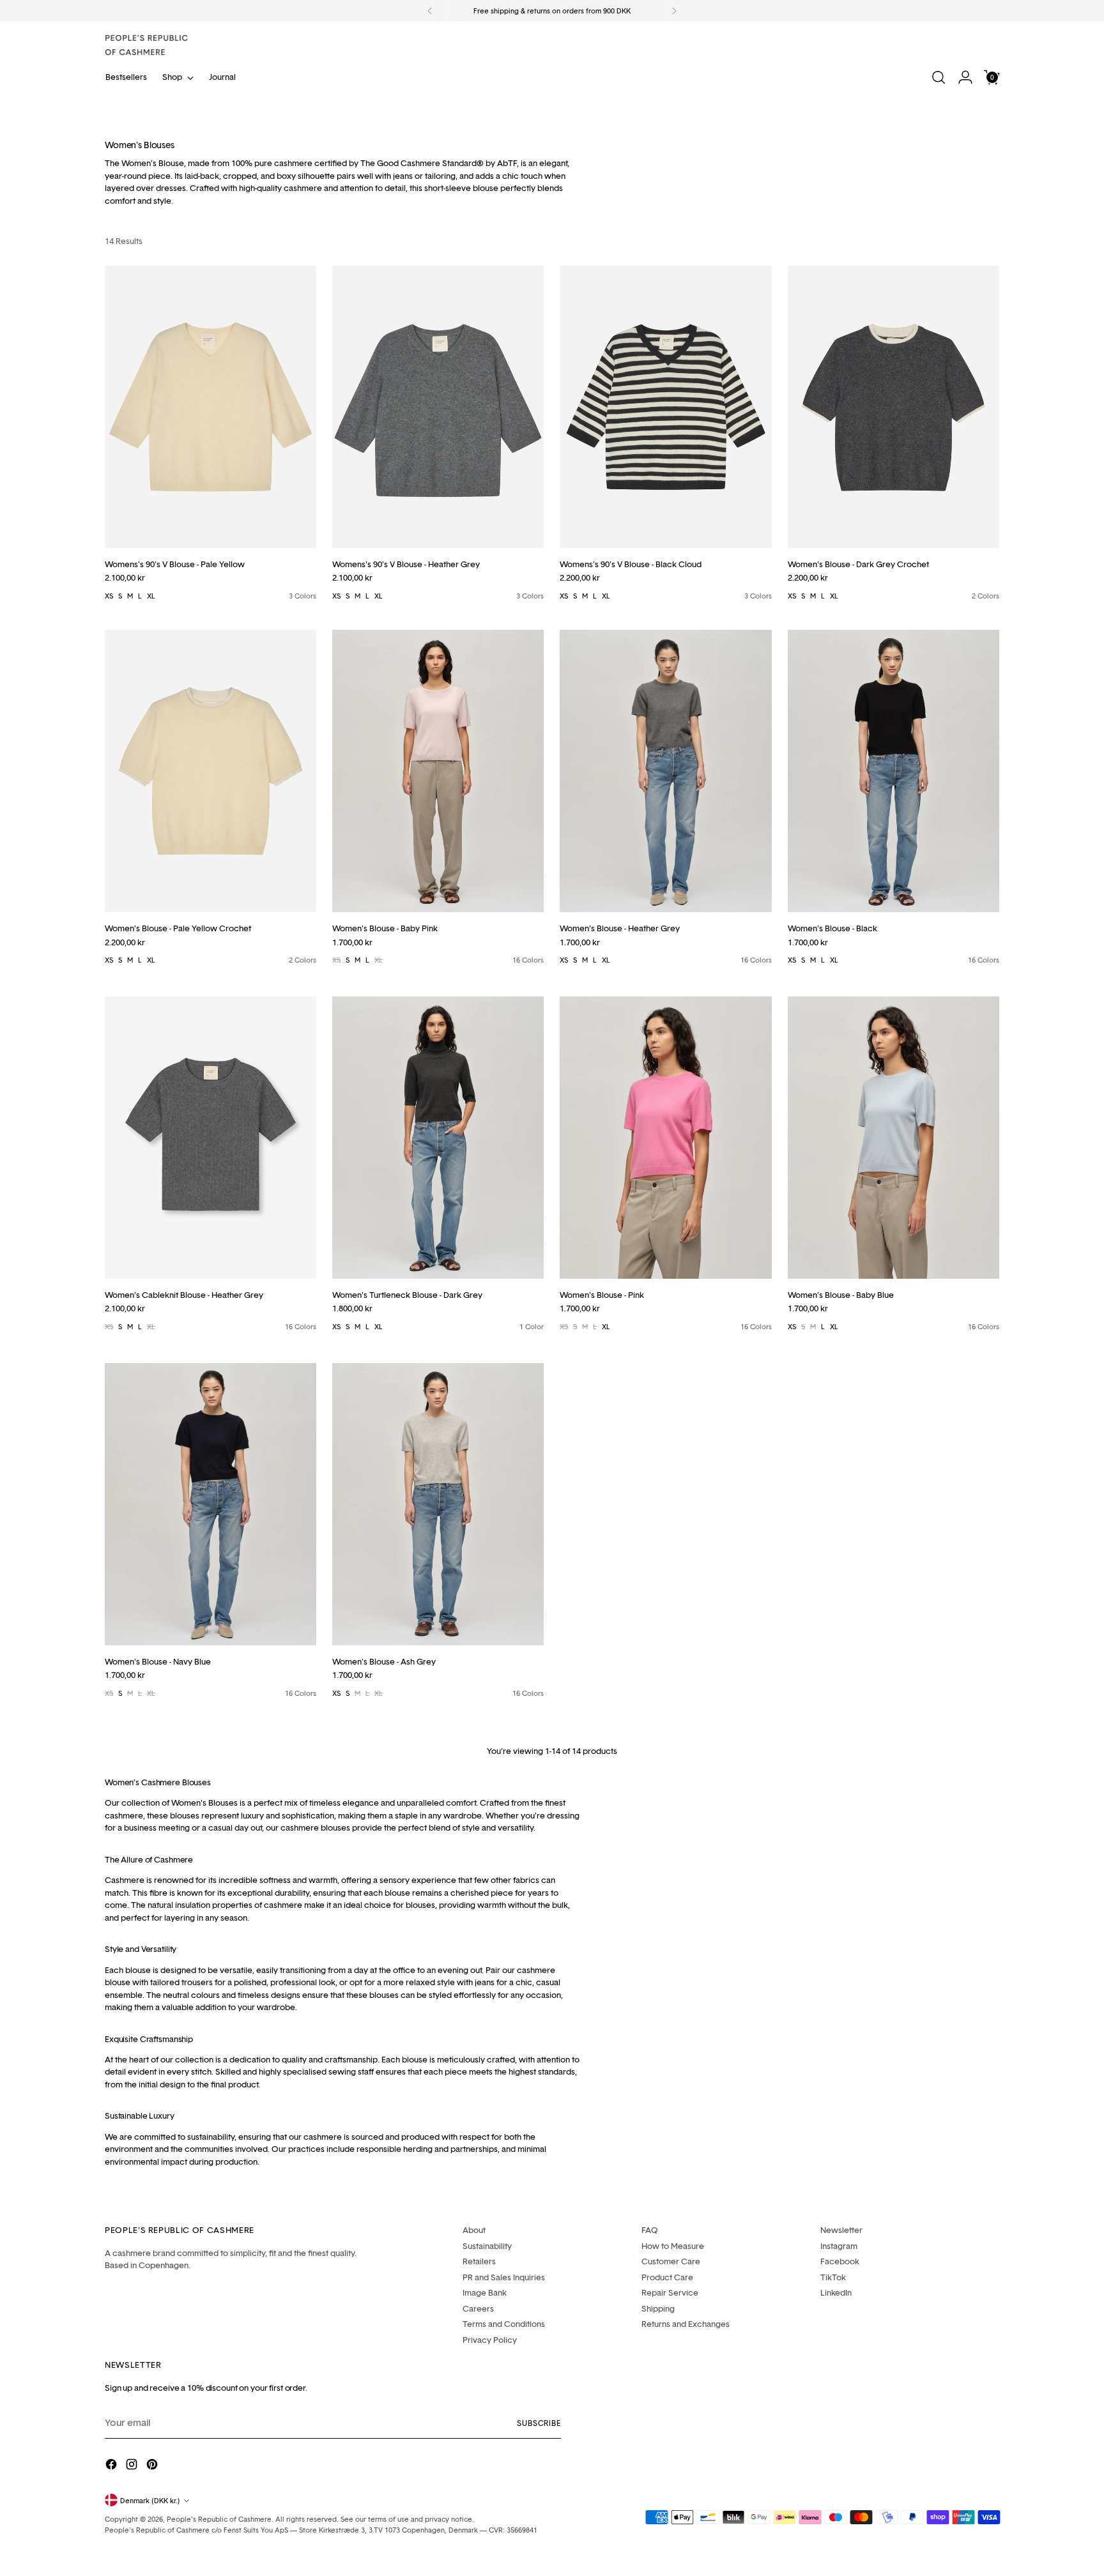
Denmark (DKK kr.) (150, 2500)
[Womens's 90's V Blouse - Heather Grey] (438, 407)
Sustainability (487, 2246)
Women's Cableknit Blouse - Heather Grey (184, 1295)
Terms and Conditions (504, 2324)
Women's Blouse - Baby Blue (841, 1295)
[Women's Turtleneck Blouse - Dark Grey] (438, 1138)
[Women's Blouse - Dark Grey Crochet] (893, 407)
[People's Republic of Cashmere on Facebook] (112, 2466)
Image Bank (485, 2292)
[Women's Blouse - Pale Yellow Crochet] (211, 771)
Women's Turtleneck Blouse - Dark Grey (407, 1295)
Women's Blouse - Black (832, 928)
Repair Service (670, 2292)
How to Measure (673, 2246)
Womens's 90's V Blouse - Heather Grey (406, 564)
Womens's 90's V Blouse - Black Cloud (631, 564)
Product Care (667, 2277)
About (474, 2230)
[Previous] (430, 11)
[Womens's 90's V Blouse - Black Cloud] (665, 407)
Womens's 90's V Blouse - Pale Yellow (175, 564)
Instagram (839, 2246)
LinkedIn (836, 2292)
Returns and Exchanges (686, 2324)
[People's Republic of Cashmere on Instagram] (133, 2466)
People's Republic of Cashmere (219, 2519)
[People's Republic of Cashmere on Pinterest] (153, 2466)
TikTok (833, 2277)
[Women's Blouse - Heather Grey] (665, 771)
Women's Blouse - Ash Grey (384, 1661)
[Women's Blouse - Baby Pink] (438, 771)
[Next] (674, 11)
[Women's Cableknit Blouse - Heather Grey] (211, 1138)
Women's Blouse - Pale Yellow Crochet (178, 928)
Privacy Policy (490, 2340)
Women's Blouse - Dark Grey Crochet (858, 564)
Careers (478, 2308)
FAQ (650, 2230)
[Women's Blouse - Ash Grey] (438, 1504)
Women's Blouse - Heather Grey (620, 928)
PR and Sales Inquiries (504, 2277)
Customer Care (671, 2261)
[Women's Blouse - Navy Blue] (211, 1504)
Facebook (840, 2261)
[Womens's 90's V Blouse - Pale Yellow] (211, 407)
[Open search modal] (939, 77)
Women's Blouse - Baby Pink (385, 928)
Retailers (479, 2261)
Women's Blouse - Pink (602, 1295)
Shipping (658, 2308)
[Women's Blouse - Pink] (665, 1138)
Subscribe (539, 2423)
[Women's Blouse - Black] (893, 771)
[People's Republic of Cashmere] (146, 45)
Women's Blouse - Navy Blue (158, 1661)
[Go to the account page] (965, 77)
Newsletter (841, 2230)
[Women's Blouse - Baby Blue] (893, 1138)
